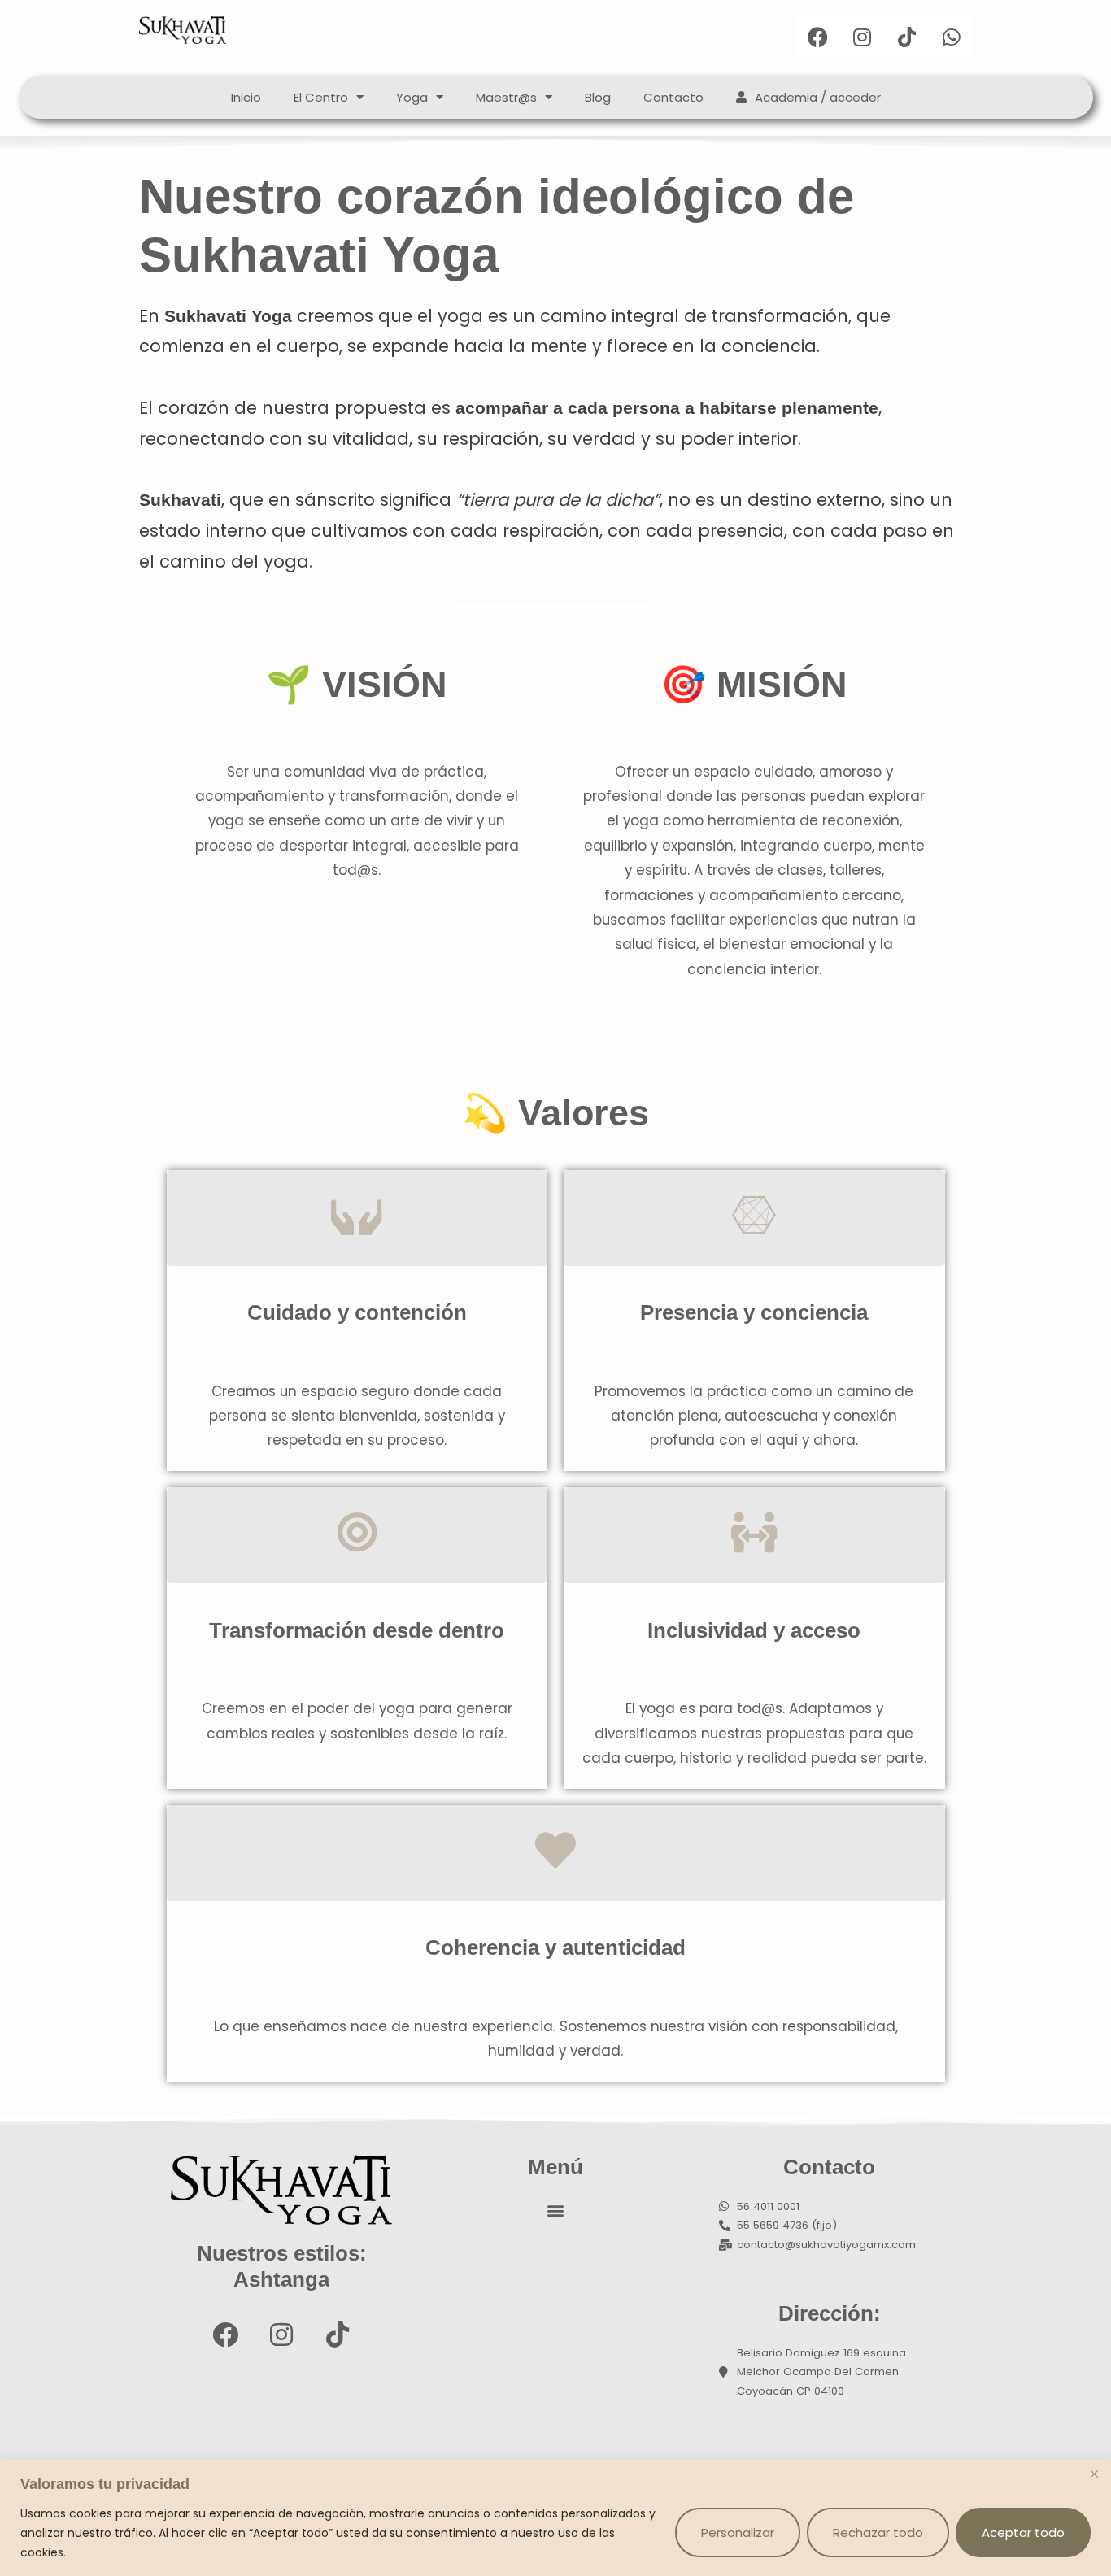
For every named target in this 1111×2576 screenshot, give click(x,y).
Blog (598, 97)
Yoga (412, 97)
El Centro (321, 97)
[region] (555, 2518)
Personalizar (738, 2532)
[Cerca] (1094, 2474)
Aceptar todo (1023, 2532)
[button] (556, 2210)
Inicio (246, 97)
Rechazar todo (878, 2532)
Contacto (673, 97)
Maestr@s (506, 97)
